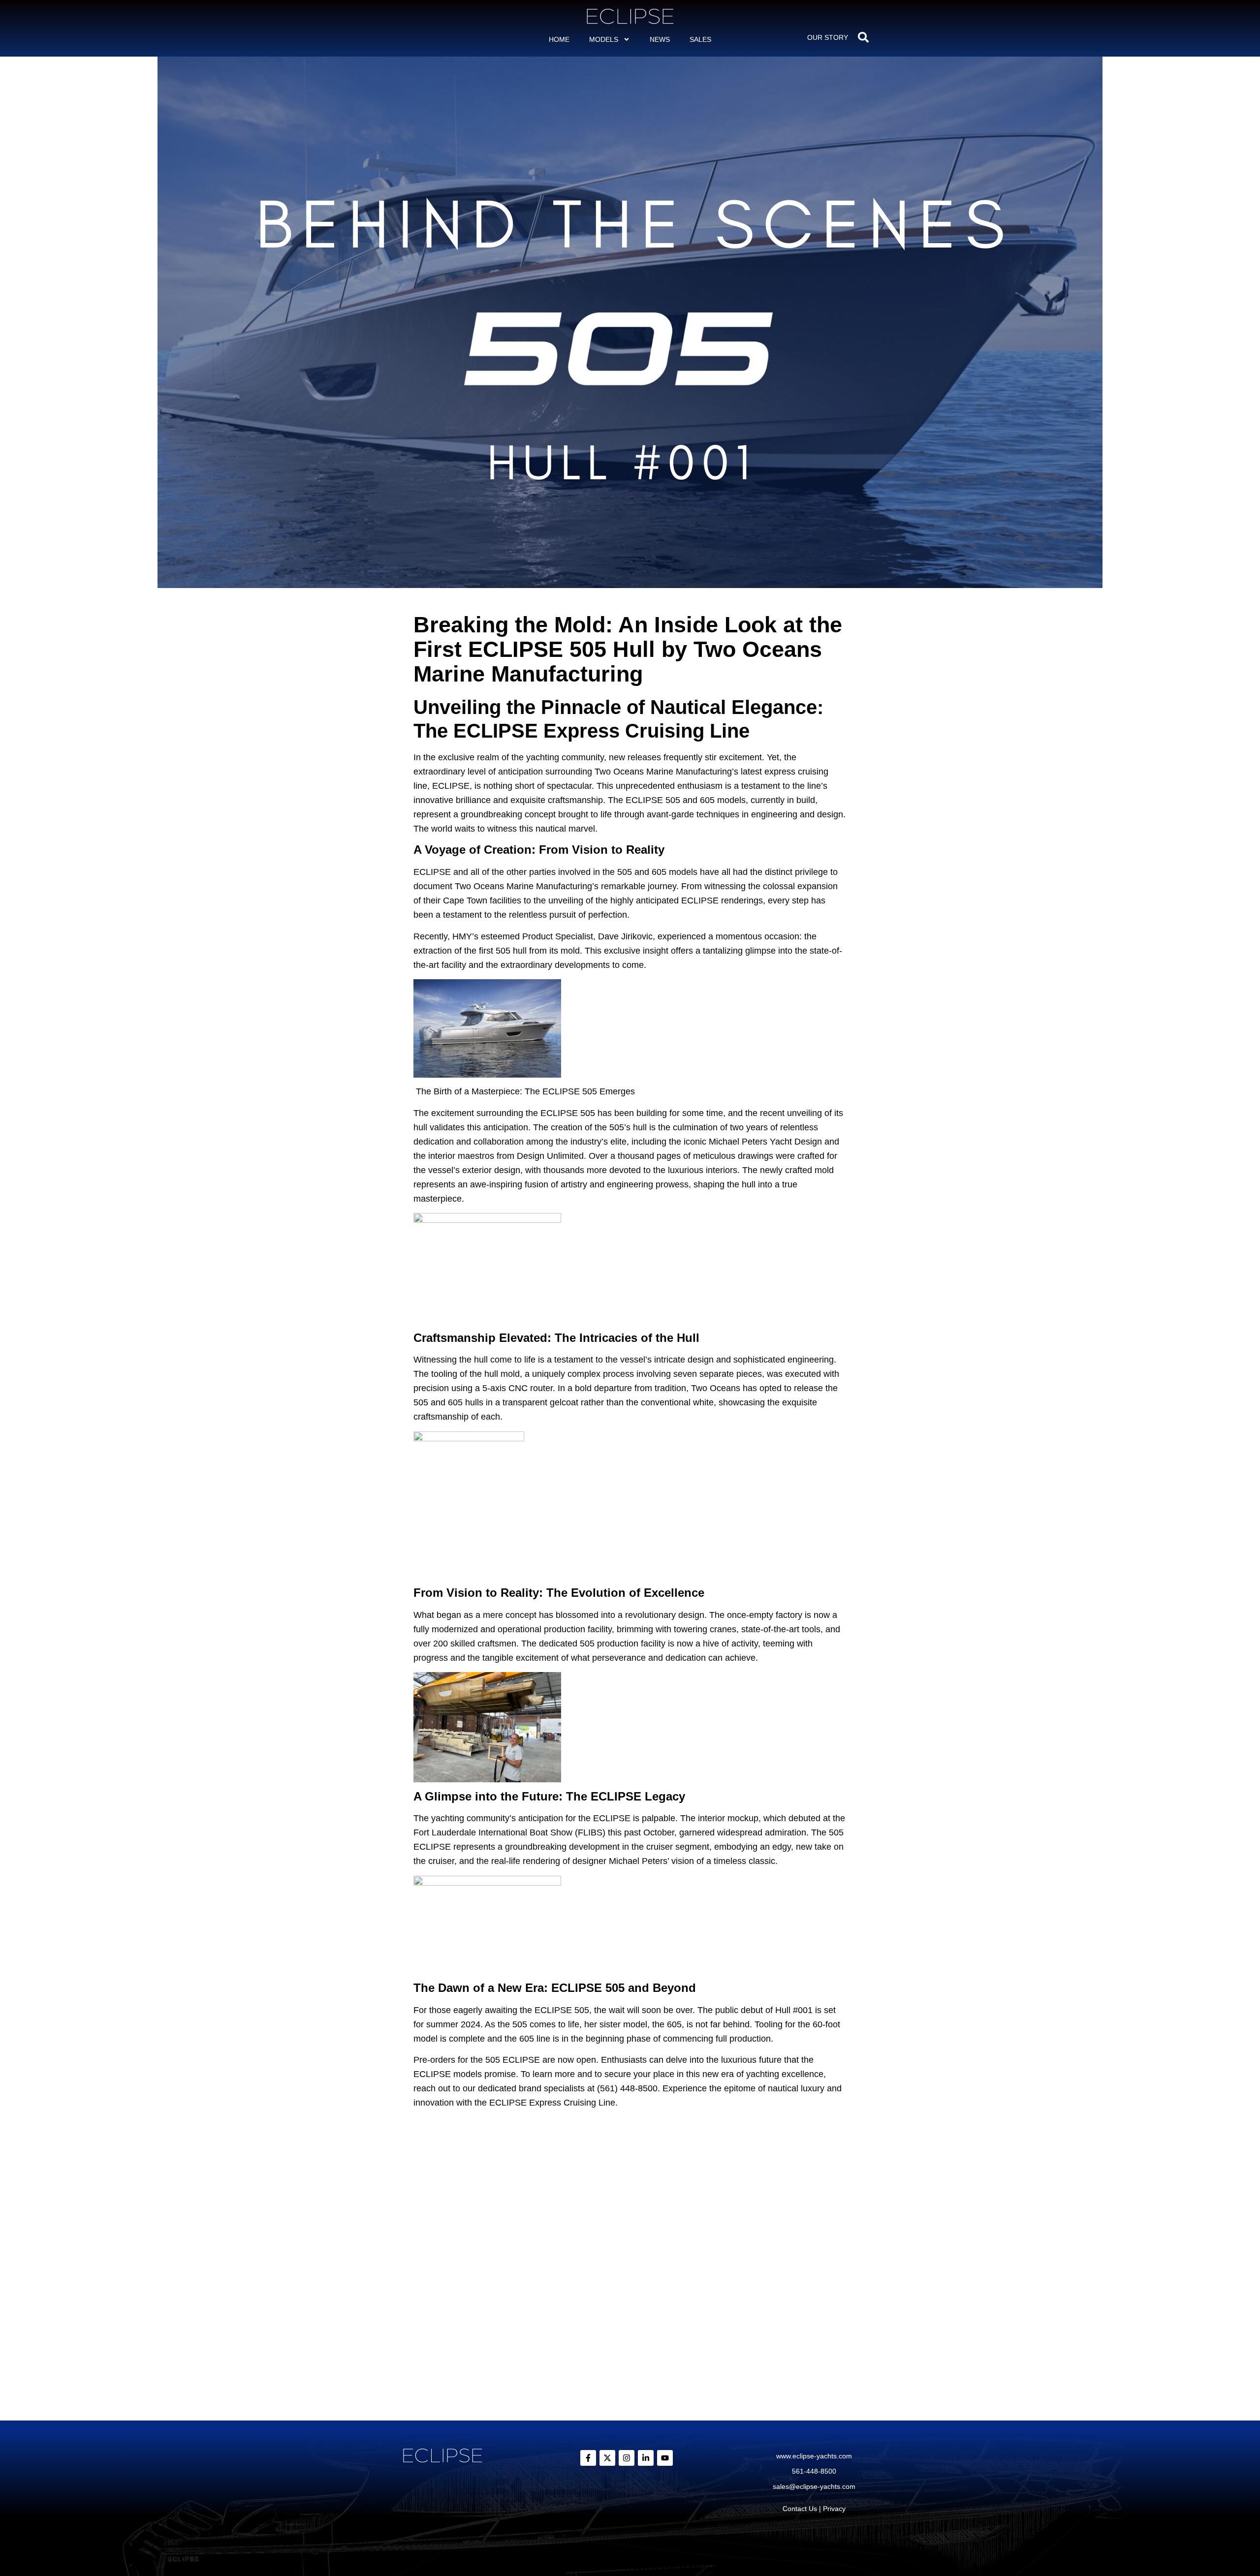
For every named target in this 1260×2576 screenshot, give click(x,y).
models (604, 39)
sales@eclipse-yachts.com (814, 2486)
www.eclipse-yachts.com (814, 2456)
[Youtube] (665, 2458)
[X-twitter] (607, 2458)
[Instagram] (627, 2458)
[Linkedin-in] (646, 2458)
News (660, 39)
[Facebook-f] (588, 2458)
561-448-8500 (814, 2471)
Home (559, 39)
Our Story (828, 37)
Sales (700, 39)
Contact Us (800, 2509)
